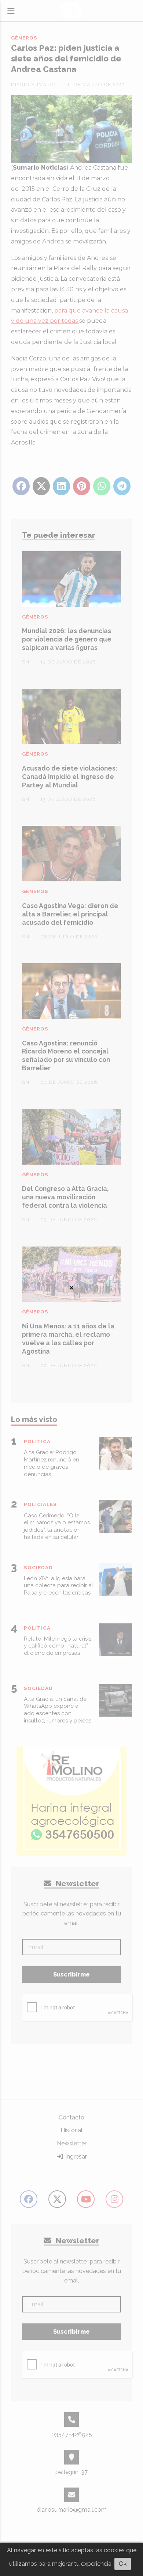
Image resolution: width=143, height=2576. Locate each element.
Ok (123, 2564)
